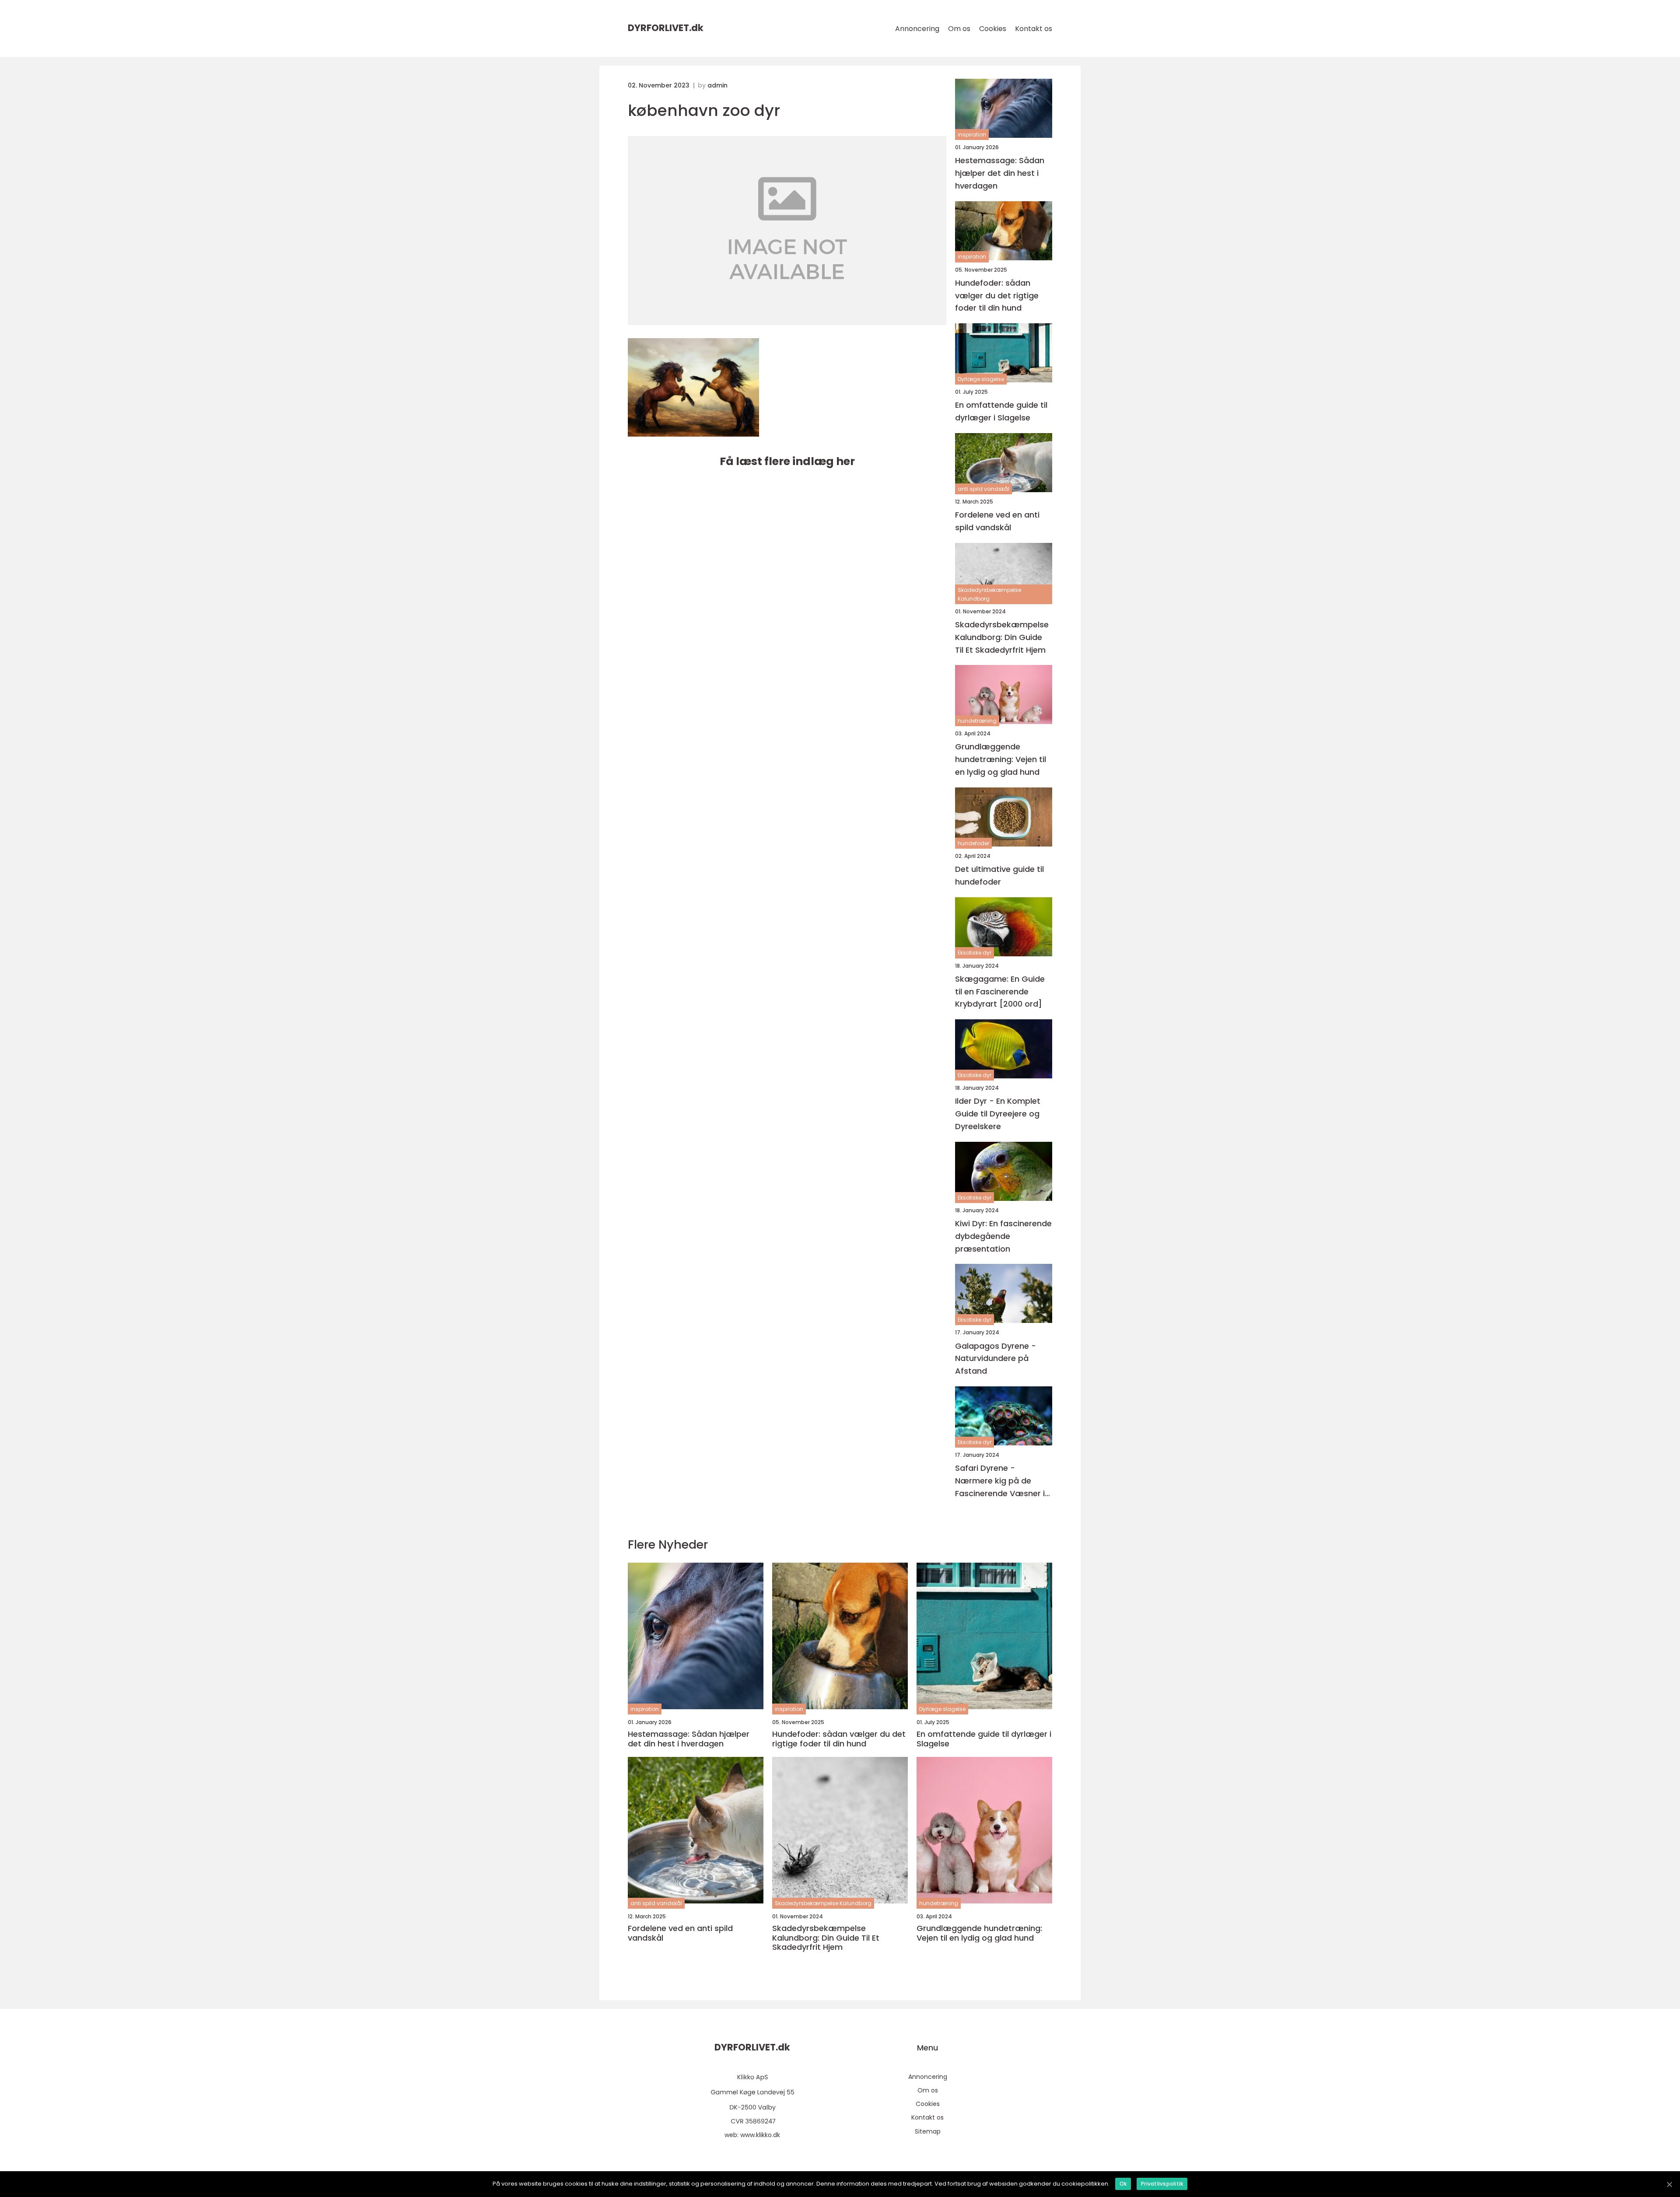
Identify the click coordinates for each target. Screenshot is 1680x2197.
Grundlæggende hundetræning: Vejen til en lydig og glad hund (1001, 759)
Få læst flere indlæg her (787, 461)
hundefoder (973, 843)
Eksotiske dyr (975, 953)
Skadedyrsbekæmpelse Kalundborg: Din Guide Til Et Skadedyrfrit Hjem (1002, 637)
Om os (959, 29)
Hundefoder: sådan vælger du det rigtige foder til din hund (997, 296)
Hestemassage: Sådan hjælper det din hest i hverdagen (1000, 173)
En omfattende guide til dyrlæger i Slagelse (1001, 411)
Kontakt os (1034, 29)
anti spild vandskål (983, 489)
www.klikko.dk (760, 2135)
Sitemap (928, 2131)
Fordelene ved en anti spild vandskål (997, 521)
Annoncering (917, 29)
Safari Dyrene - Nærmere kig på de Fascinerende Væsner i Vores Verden (1000, 1481)
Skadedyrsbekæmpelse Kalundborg (989, 594)
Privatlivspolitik (1162, 2184)
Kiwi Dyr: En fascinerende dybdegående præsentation (1003, 1236)
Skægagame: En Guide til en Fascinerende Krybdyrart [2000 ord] (1000, 992)
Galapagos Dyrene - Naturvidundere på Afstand (996, 1359)
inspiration (972, 135)
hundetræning (977, 721)
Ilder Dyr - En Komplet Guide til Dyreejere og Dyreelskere (998, 1114)
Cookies (993, 29)
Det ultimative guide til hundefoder (999, 875)
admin (717, 85)
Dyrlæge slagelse (981, 379)
